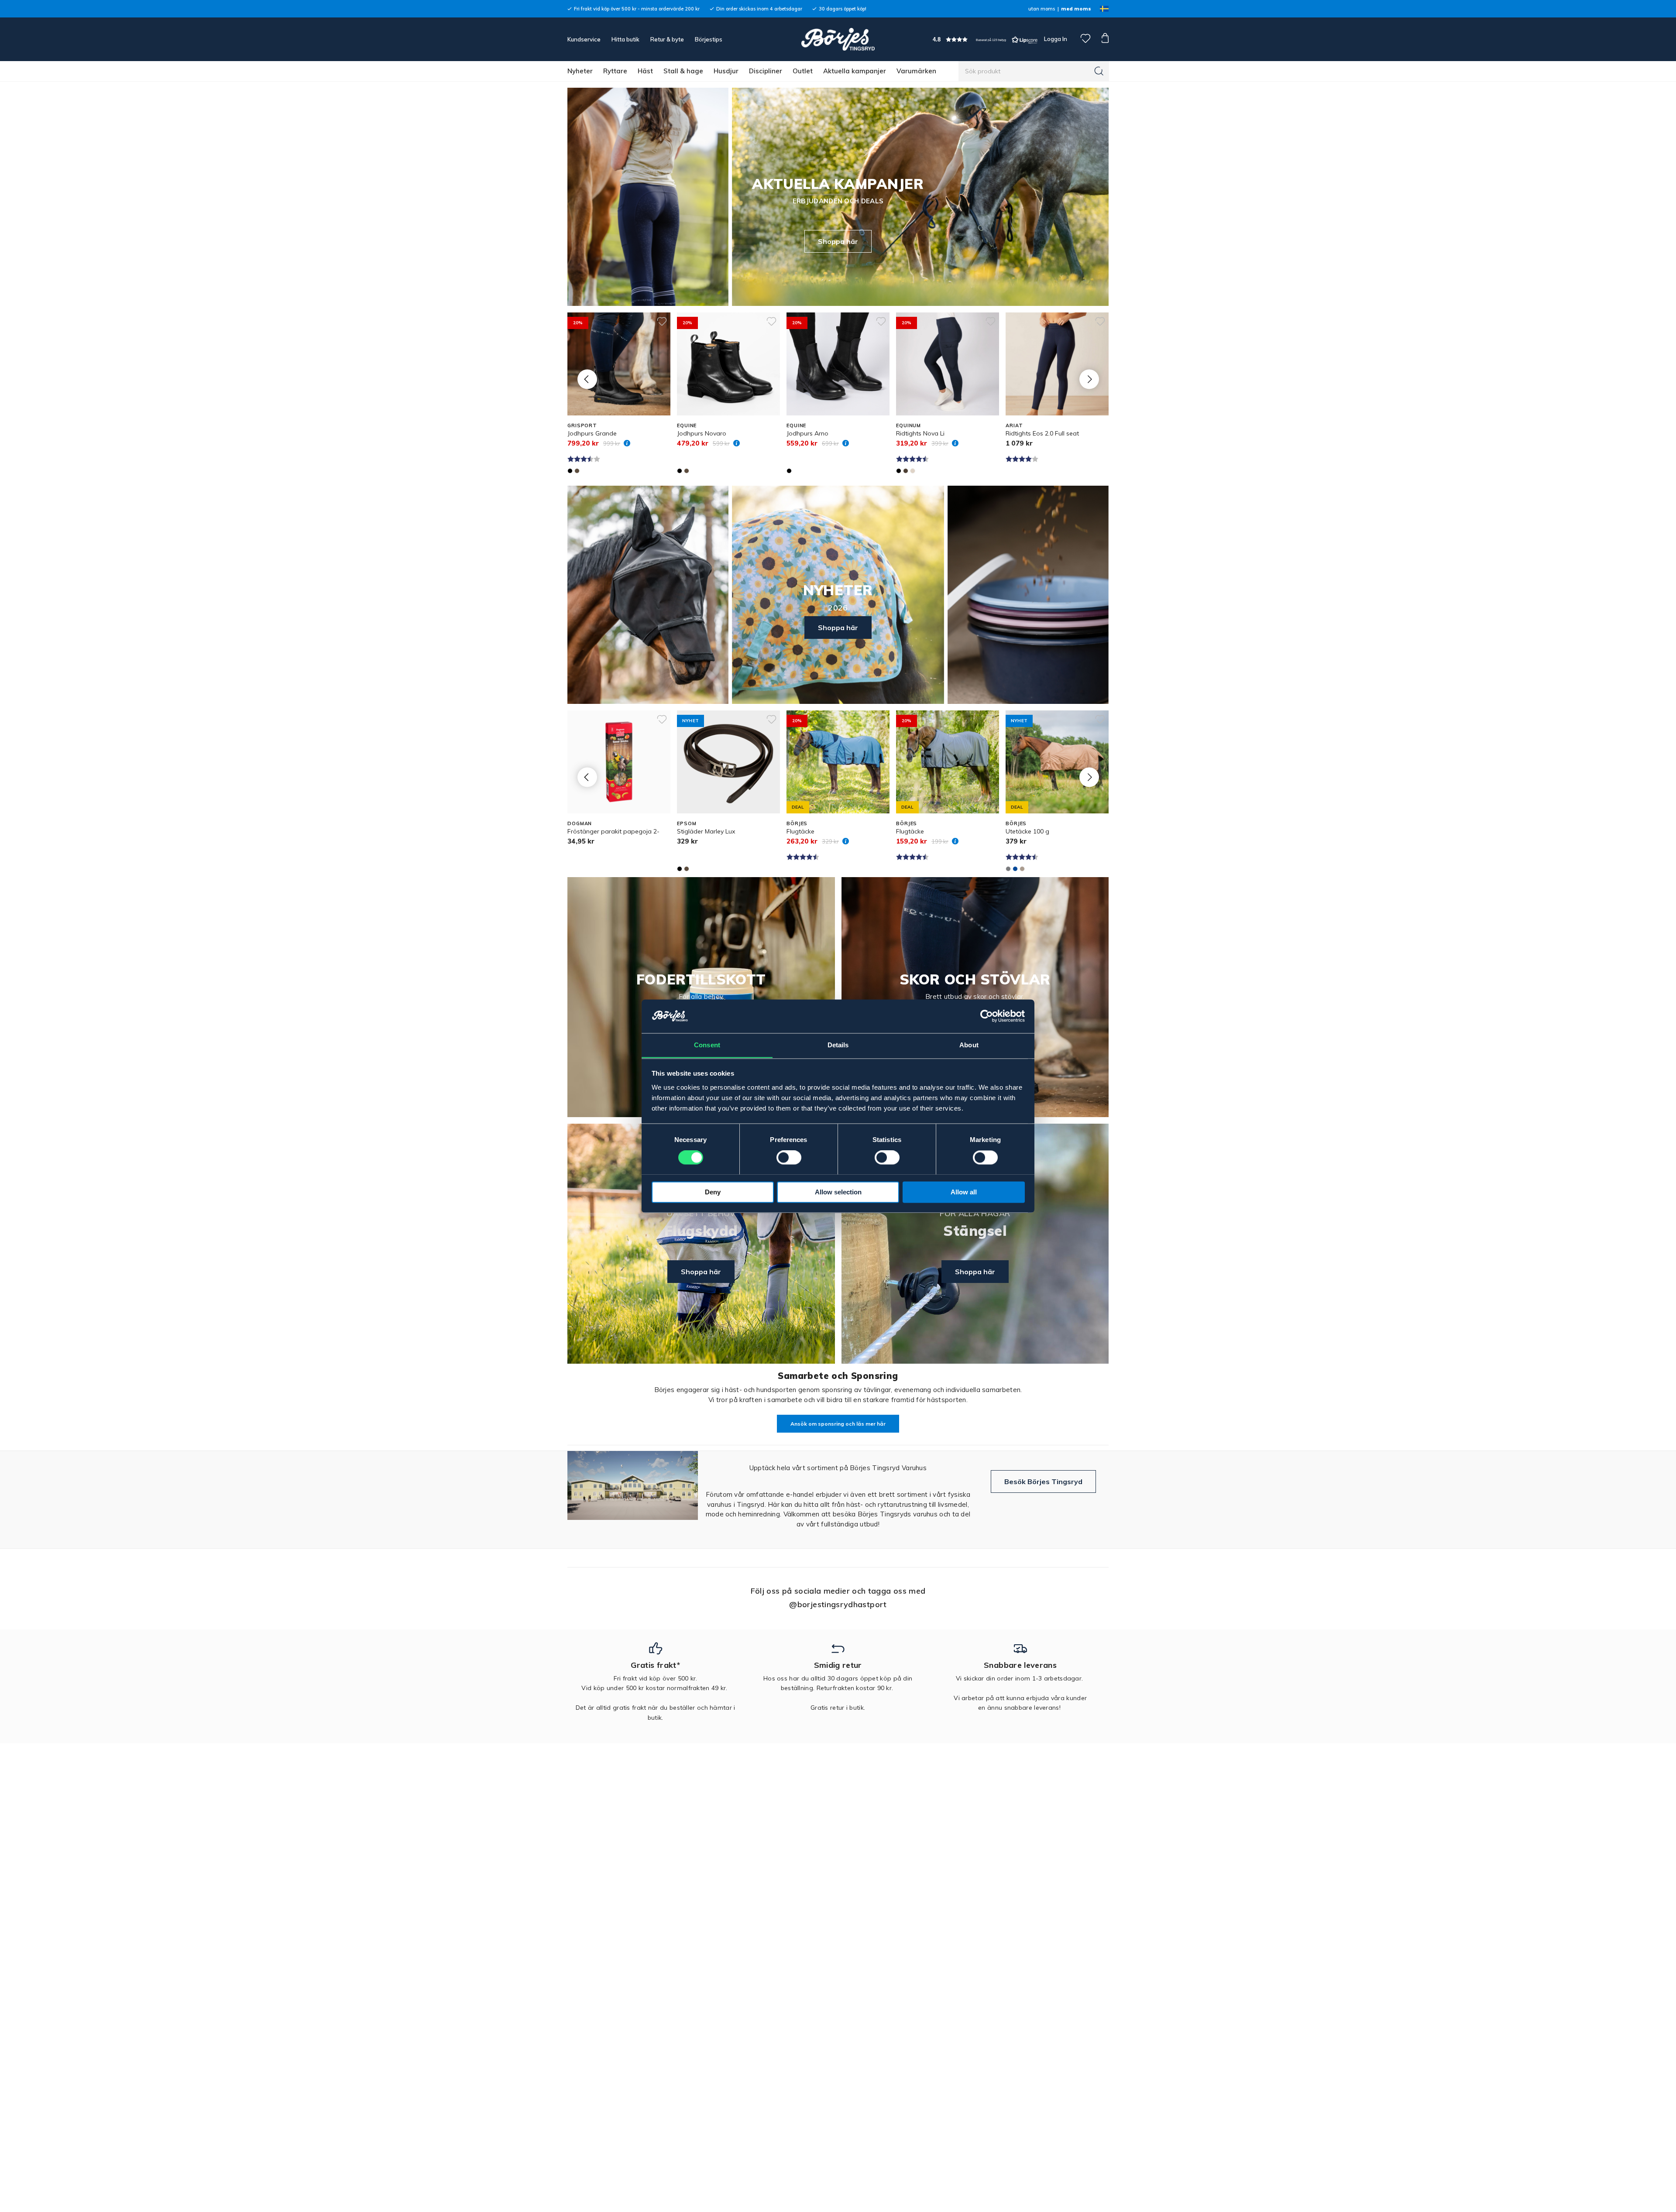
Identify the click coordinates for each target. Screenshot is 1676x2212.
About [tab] (969, 1045)
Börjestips (709, 39)
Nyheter (580, 71)
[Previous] (587, 379)
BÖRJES (797, 823)
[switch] (789, 1157)
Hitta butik (625, 39)
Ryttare (615, 71)
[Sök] (1099, 71)
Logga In (1055, 39)
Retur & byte (667, 39)
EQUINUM (908, 425)
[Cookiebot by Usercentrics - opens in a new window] (987, 1016)
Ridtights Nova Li (920, 433)
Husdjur (726, 71)
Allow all (964, 1192)
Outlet (803, 71)
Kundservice (584, 39)
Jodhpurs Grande (592, 433)
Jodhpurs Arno (807, 433)
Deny (713, 1192)
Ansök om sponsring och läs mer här (838, 1424)
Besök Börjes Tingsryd (1043, 1482)
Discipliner (766, 71)
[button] (985, 39)
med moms (1076, 9)
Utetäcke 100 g (1027, 831)
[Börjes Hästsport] (838, 39)
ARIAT (1014, 425)
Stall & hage (683, 71)
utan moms (1042, 9)
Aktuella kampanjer (855, 71)
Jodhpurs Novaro (702, 433)
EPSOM (687, 823)
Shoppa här (838, 241)
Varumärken (916, 71)
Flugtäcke (800, 831)
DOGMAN (580, 823)
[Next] (1089, 379)
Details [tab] (838, 1045)
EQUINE (687, 425)
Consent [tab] (707, 1045)
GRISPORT (582, 425)
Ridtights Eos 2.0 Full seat (1042, 433)
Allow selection (838, 1192)
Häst (645, 71)
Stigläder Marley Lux (706, 831)
